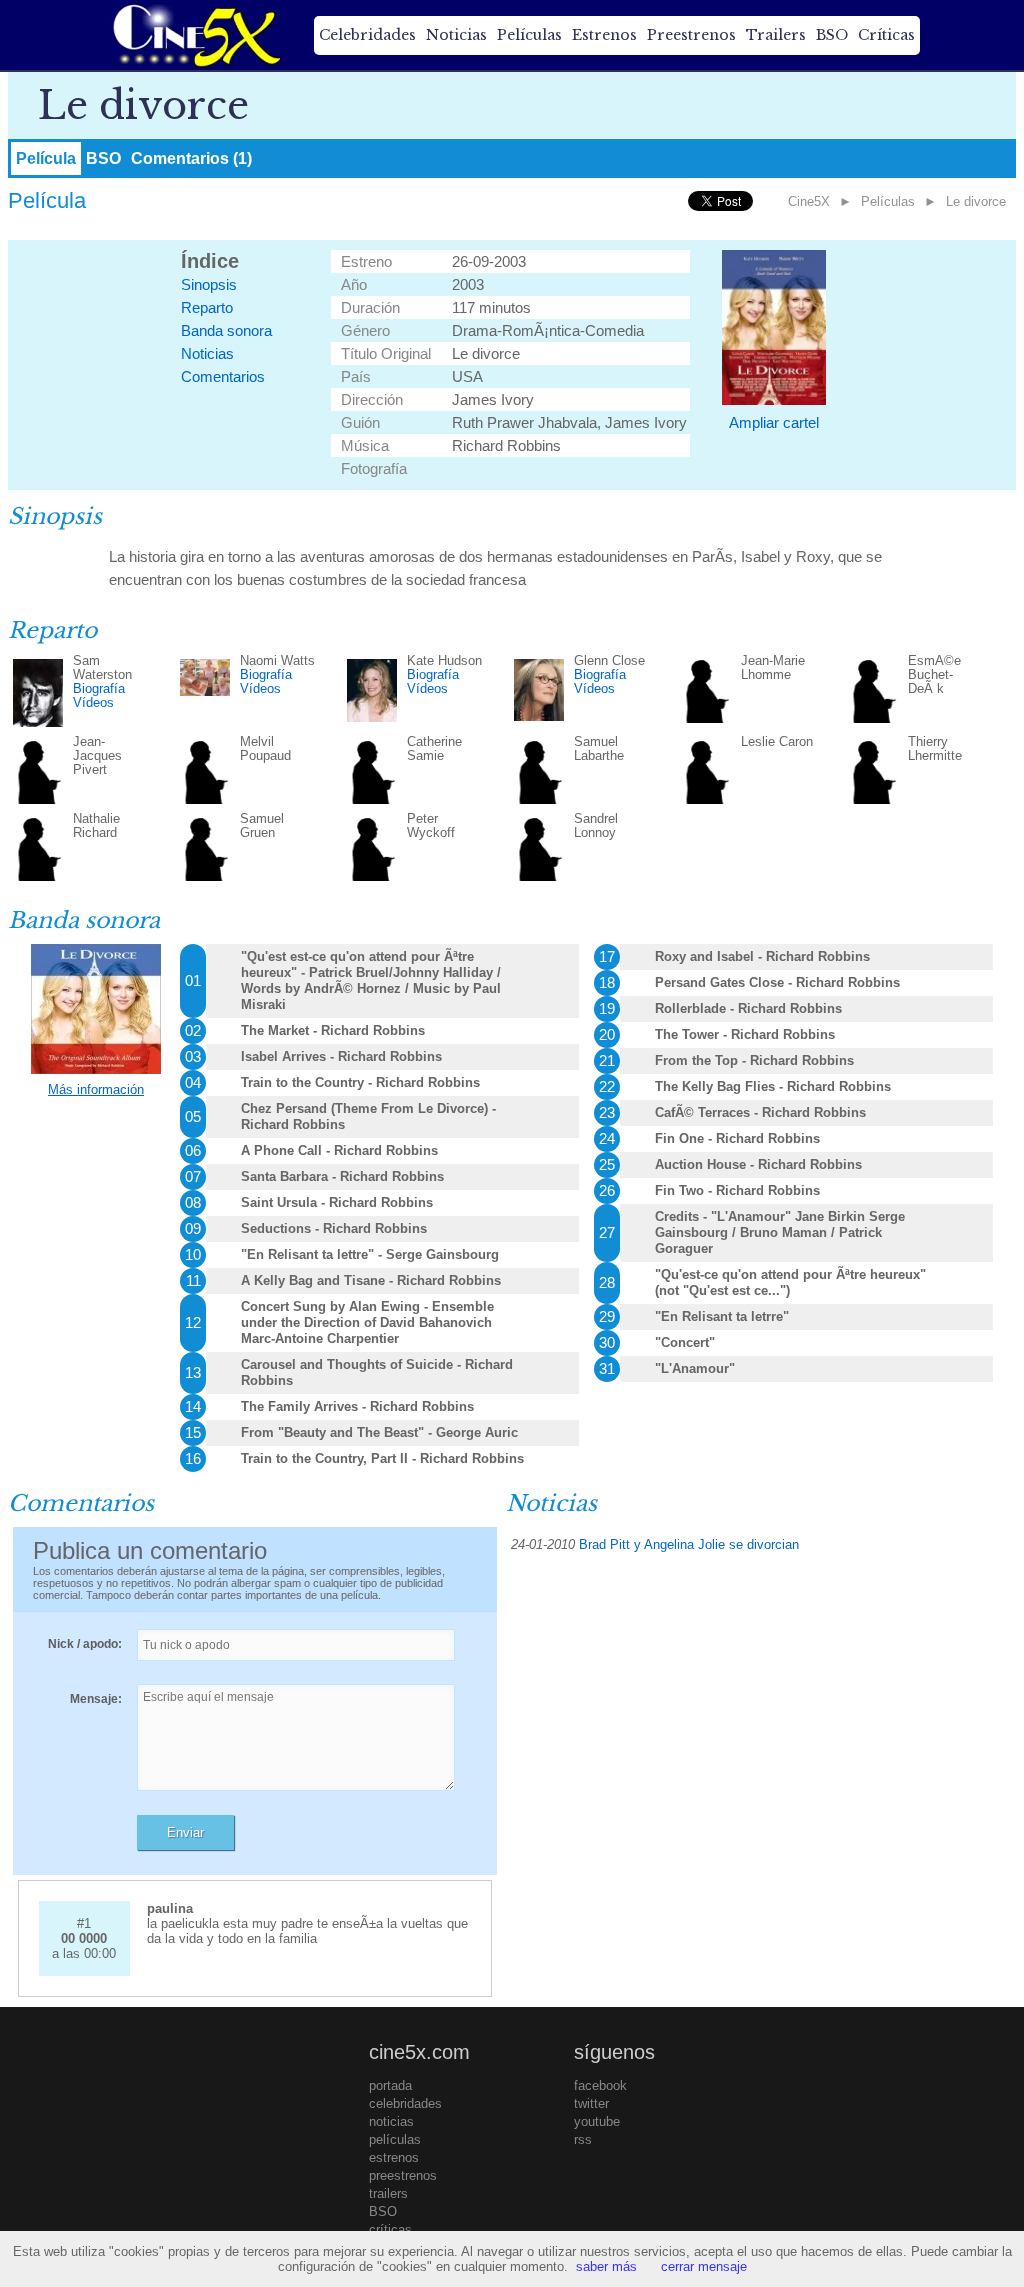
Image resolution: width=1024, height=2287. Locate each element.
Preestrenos (691, 35)
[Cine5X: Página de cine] (195, 35)
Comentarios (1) (191, 158)
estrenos (394, 2157)
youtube (597, 2121)
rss (583, 2139)
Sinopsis (209, 284)
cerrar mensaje (704, 2266)
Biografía (99, 688)
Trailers (776, 35)
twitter (591, 2103)
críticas (390, 2229)
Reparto (207, 307)
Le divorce (976, 201)
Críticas (886, 35)
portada (390, 2085)
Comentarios (223, 376)
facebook (600, 2085)
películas (395, 2139)
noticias (391, 2121)
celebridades (405, 2103)
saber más (606, 2266)
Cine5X (809, 201)
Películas (529, 35)
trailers (388, 2193)
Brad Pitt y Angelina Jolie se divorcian (689, 1544)
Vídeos (93, 702)
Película (46, 158)
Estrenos (604, 35)
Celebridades (367, 35)
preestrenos (403, 2175)
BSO (832, 35)
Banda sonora (226, 330)
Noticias (456, 35)
